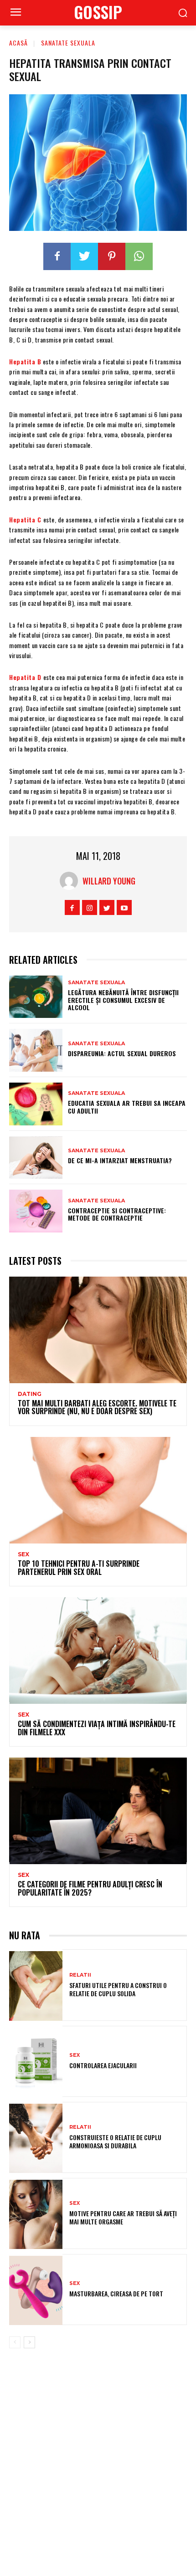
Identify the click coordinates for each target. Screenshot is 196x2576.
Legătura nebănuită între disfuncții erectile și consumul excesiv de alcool (123, 1000)
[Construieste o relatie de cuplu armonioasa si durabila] (36, 2138)
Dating (30, 1394)
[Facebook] (57, 256)
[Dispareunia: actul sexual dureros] (36, 1050)
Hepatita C (25, 519)
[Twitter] (84, 256)
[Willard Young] (71, 881)
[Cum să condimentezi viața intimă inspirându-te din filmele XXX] (98, 1651)
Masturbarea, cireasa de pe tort (116, 2293)
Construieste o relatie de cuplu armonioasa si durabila (115, 2141)
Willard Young (109, 881)
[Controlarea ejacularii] (36, 2062)
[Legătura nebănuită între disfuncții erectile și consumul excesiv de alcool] (36, 997)
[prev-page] (15, 2342)
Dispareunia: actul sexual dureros (122, 1053)
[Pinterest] (112, 256)
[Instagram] (90, 907)
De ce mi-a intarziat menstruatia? (120, 1160)
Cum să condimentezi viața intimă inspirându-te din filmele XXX (97, 1728)
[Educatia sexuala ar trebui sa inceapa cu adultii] (36, 1104)
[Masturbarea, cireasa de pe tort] (36, 2290)
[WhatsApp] (139, 256)
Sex (23, 1554)
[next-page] (29, 2342)
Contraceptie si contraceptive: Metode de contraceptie (117, 1214)
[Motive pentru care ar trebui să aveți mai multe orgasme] (36, 2214)
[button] (183, 13)
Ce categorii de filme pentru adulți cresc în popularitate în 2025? (90, 1888)
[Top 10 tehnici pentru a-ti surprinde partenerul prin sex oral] (98, 1490)
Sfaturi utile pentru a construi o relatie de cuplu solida (118, 1989)
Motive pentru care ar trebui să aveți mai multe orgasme (123, 2217)
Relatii (80, 1975)
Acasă (18, 43)
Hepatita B (25, 361)
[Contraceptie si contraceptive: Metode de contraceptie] (36, 1211)
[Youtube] (124, 907)
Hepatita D (25, 677)
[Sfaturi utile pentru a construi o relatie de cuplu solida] (36, 1986)
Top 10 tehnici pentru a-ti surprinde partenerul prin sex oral (79, 1568)
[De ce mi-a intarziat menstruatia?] (36, 1158)
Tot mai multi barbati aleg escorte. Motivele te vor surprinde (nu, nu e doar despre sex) (97, 1407)
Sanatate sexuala (68, 43)
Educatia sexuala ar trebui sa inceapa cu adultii (127, 1107)
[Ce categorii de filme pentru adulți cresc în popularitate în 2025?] (98, 1811)
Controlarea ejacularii (103, 2065)
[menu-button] (15, 13)
